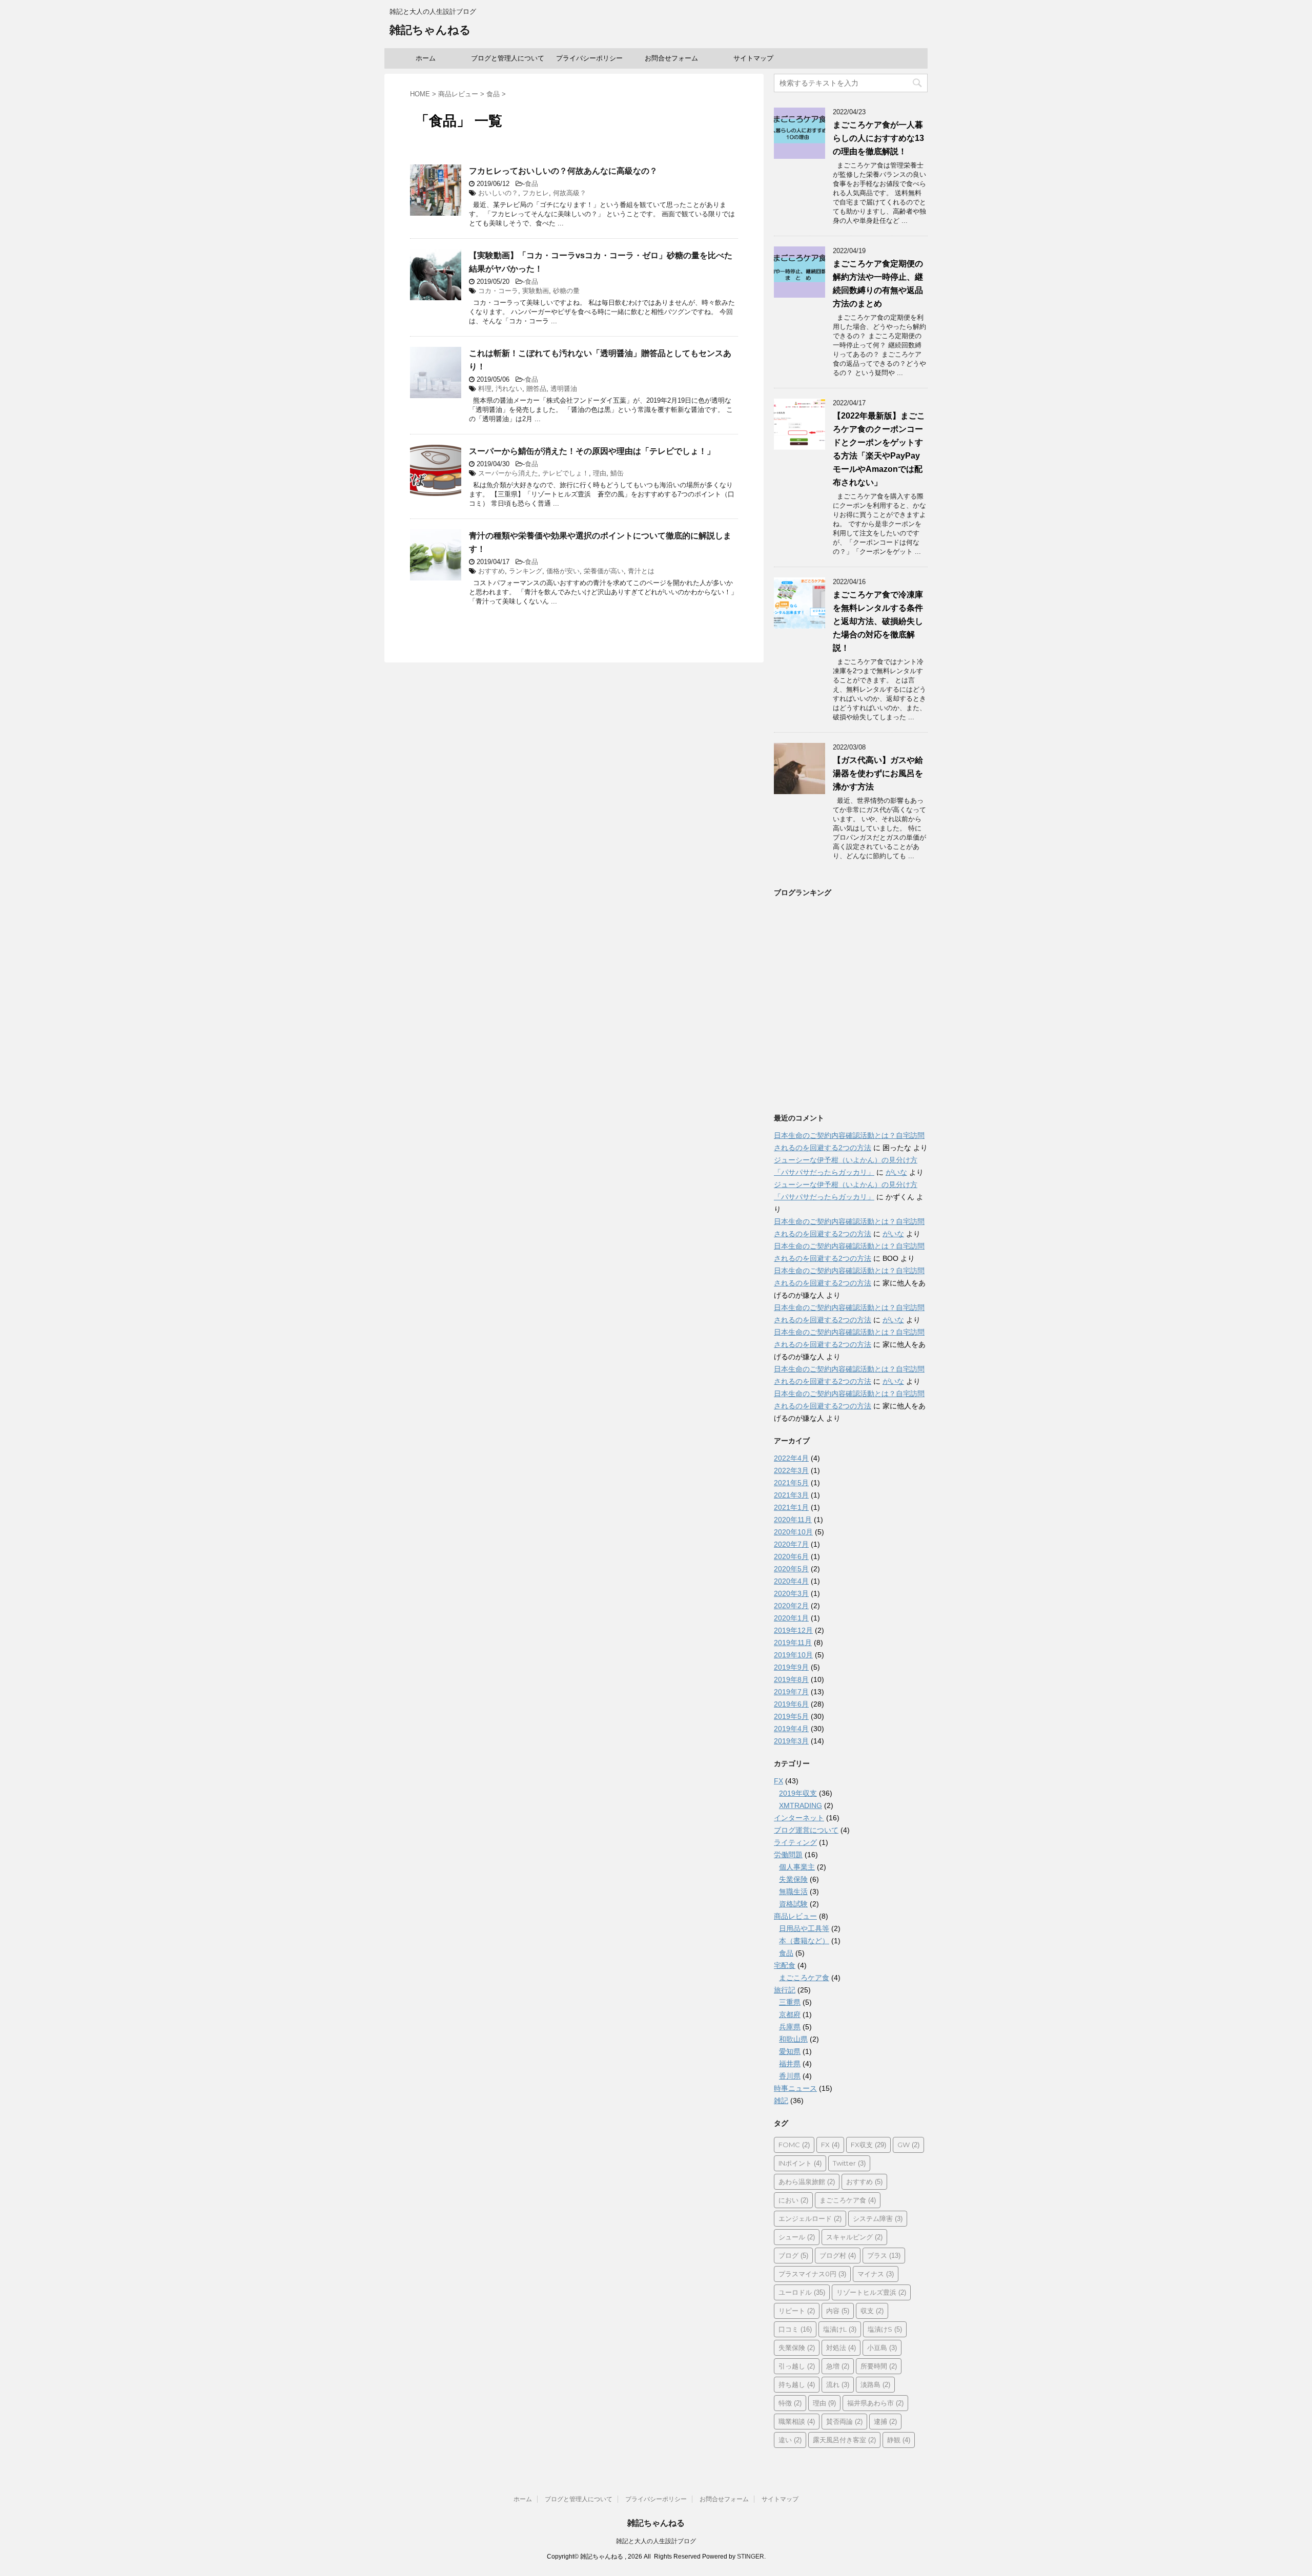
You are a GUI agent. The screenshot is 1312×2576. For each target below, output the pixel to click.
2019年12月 (793, 1630)
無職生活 (793, 1892)
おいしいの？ (498, 193)
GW (908, 2145)
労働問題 (788, 1855)
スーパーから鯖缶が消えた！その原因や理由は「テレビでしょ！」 (592, 451)
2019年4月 (791, 1729)
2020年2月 (791, 1606)
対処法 (841, 2348)
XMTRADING (801, 1805)
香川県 (790, 2076)
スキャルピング (854, 2237)
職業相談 (797, 2421)
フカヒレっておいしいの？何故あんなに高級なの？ (563, 171)
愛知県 (790, 2051)
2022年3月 (791, 1470)
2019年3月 (791, 1741)
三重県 (790, 2002)
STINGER (751, 2557)
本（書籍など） (804, 1941)
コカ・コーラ (498, 291)
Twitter (849, 2163)
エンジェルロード (810, 2218)
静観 (899, 2440)
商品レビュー (795, 1916)
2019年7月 (791, 1692)
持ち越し (797, 2384)
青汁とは (641, 571)
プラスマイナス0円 (812, 2274)
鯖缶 (617, 473)
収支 (872, 2311)
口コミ (795, 2329)
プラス (884, 2255)
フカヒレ (536, 193)
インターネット (799, 1818)
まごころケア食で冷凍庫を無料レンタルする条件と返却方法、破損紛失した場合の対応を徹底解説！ (878, 621)
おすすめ (491, 571)
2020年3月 (791, 1593)
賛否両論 (844, 2421)
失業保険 (793, 1879)
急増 (838, 2366)
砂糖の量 (566, 291)
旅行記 (785, 1990)
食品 (531, 184)
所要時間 (879, 2366)
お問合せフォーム (671, 58)
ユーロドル (802, 2292)
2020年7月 (791, 1544)
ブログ (793, 2255)
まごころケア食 (804, 1978)
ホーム (426, 58)
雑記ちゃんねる (430, 30)
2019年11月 (793, 1643)
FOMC (794, 2145)
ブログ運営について (806, 1830)
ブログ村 (838, 2255)
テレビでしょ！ (566, 473)
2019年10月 (793, 1655)
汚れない (509, 389)
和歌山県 (793, 2039)
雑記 (781, 2101)
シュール (797, 2237)
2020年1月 (791, 1618)
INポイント (800, 2163)
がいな (896, 1172)
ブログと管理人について (508, 58)
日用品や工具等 (804, 1928)
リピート (797, 2311)
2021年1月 (791, 1507)
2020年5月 (791, 1569)
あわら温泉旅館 (807, 2182)
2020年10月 (793, 1532)
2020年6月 (791, 1556)
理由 (600, 473)
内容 (838, 2311)
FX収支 (868, 2145)
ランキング (526, 571)
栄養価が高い (604, 571)
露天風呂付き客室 (844, 2440)
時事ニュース (795, 2088)
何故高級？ (570, 193)
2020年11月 (793, 1520)
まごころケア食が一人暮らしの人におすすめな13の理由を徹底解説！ (878, 138)
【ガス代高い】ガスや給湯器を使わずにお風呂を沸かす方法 (878, 773)
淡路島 (875, 2384)
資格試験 (793, 1904)
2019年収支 (798, 1793)
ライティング (795, 1842)
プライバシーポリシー (589, 58)
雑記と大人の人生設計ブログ (656, 2541)
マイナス (876, 2274)
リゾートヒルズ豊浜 (871, 2292)
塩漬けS (885, 2329)
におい (793, 2200)
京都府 (790, 2014)
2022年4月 (791, 1458)
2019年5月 (791, 1716)
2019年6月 (791, 1704)
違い (790, 2440)
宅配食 (785, 1965)
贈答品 (536, 389)
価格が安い (563, 571)
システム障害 (878, 2218)
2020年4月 (791, 1581)
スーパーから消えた (508, 473)
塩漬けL (840, 2329)
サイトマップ (753, 58)
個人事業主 (797, 1867)
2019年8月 (791, 1679)
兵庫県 (790, 2027)
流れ (838, 2384)
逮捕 (885, 2421)
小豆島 (882, 2348)
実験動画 (536, 291)
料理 (485, 389)
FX (778, 1781)
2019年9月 (791, 1667)
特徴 (790, 2403)
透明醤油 (564, 389)
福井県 (790, 2064)
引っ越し (797, 2366)
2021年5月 (791, 1483)
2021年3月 (791, 1495)
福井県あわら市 (875, 2403)
